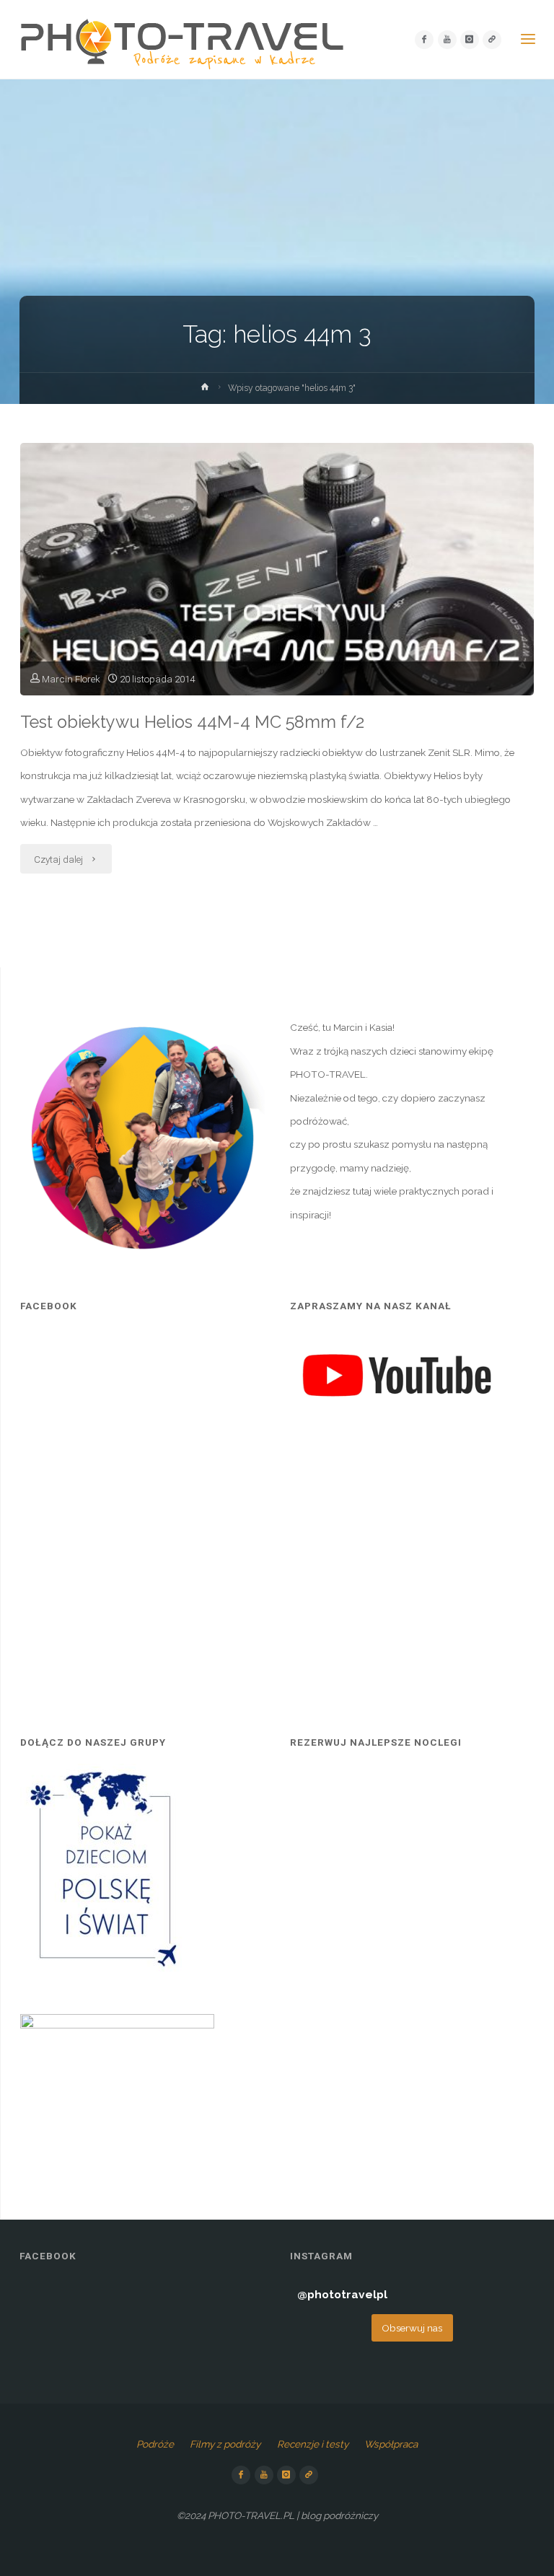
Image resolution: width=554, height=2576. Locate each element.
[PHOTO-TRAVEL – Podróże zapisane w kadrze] (182, 40)
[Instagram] (470, 40)
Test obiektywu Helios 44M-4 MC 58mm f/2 (192, 722)
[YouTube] (447, 40)
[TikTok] (492, 40)
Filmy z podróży (225, 2444)
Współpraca (391, 2444)
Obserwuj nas (412, 2328)
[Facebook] (424, 40)
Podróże (155, 2444)
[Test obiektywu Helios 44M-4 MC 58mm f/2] (277, 618)
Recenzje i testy (313, 2444)
